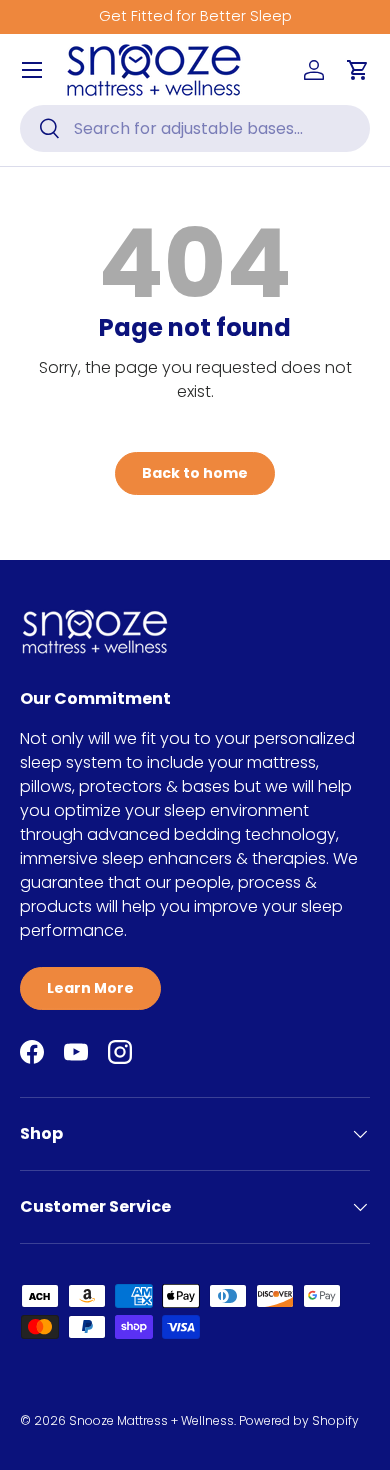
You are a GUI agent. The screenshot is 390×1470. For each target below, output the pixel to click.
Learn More (90, 988)
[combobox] (195, 128)
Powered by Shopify (299, 1420)
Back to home (195, 473)
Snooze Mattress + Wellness (151, 1420)
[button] (358, 70)
